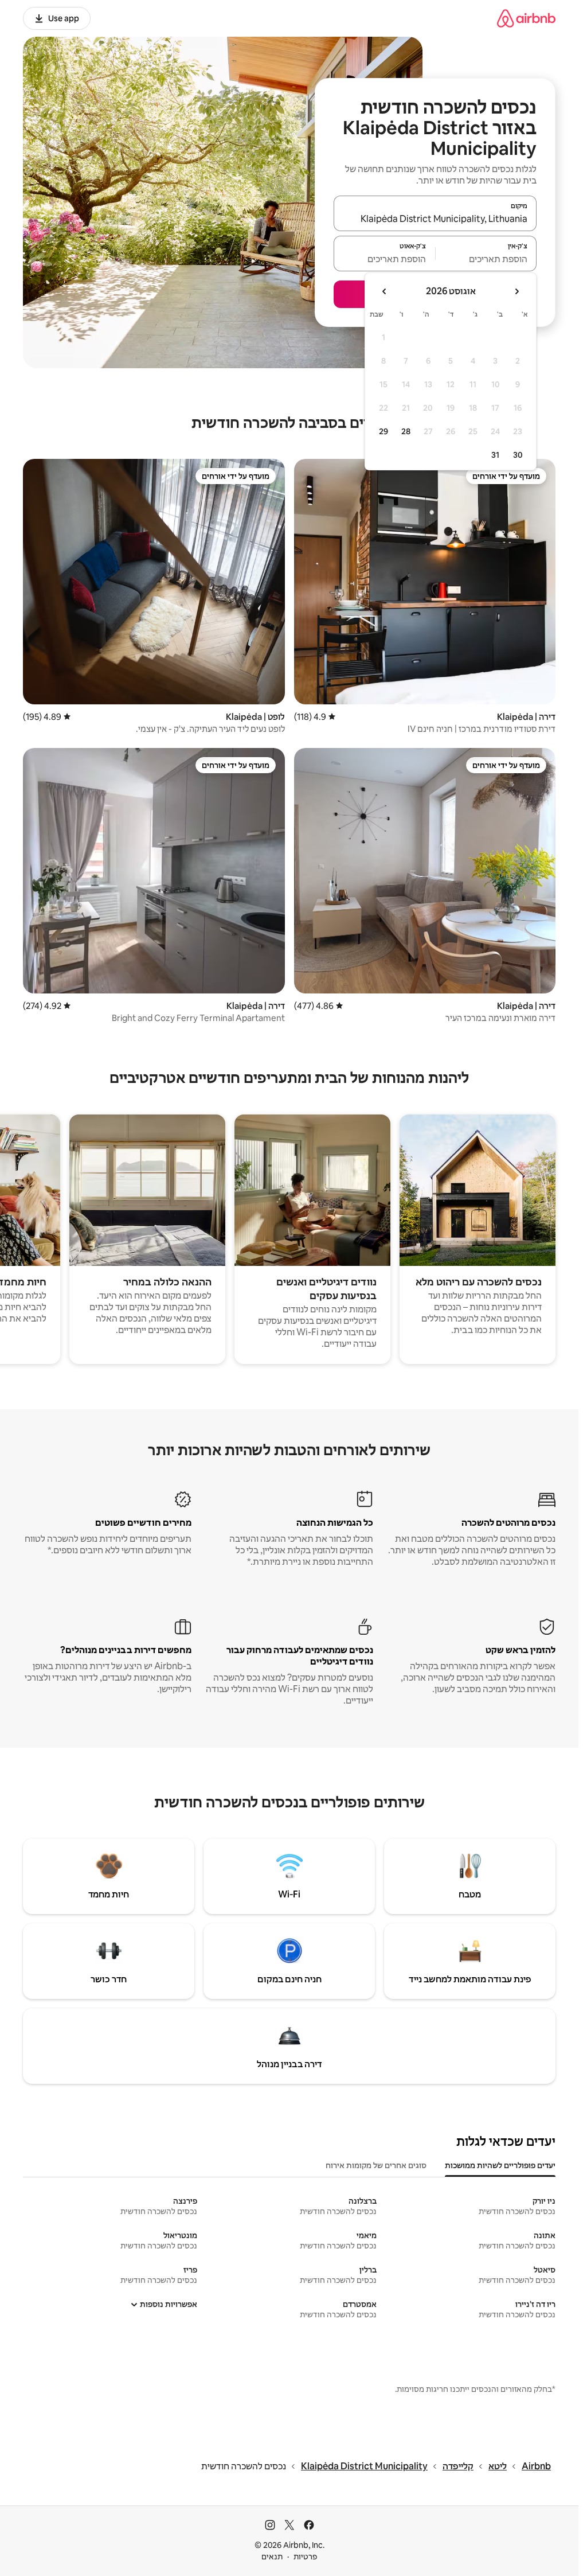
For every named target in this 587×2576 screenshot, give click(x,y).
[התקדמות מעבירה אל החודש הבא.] (385, 291)
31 (495, 455)
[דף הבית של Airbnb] (526, 18)
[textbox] (486, 259)
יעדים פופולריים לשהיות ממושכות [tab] (500, 2165)
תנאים (272, 2556)
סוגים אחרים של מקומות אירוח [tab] (376, 2165)
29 (383, 431)
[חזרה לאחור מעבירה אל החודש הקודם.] (516, 291)
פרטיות (305, 2556)
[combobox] (435, 219)
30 (518, 455)
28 (406, 431)
